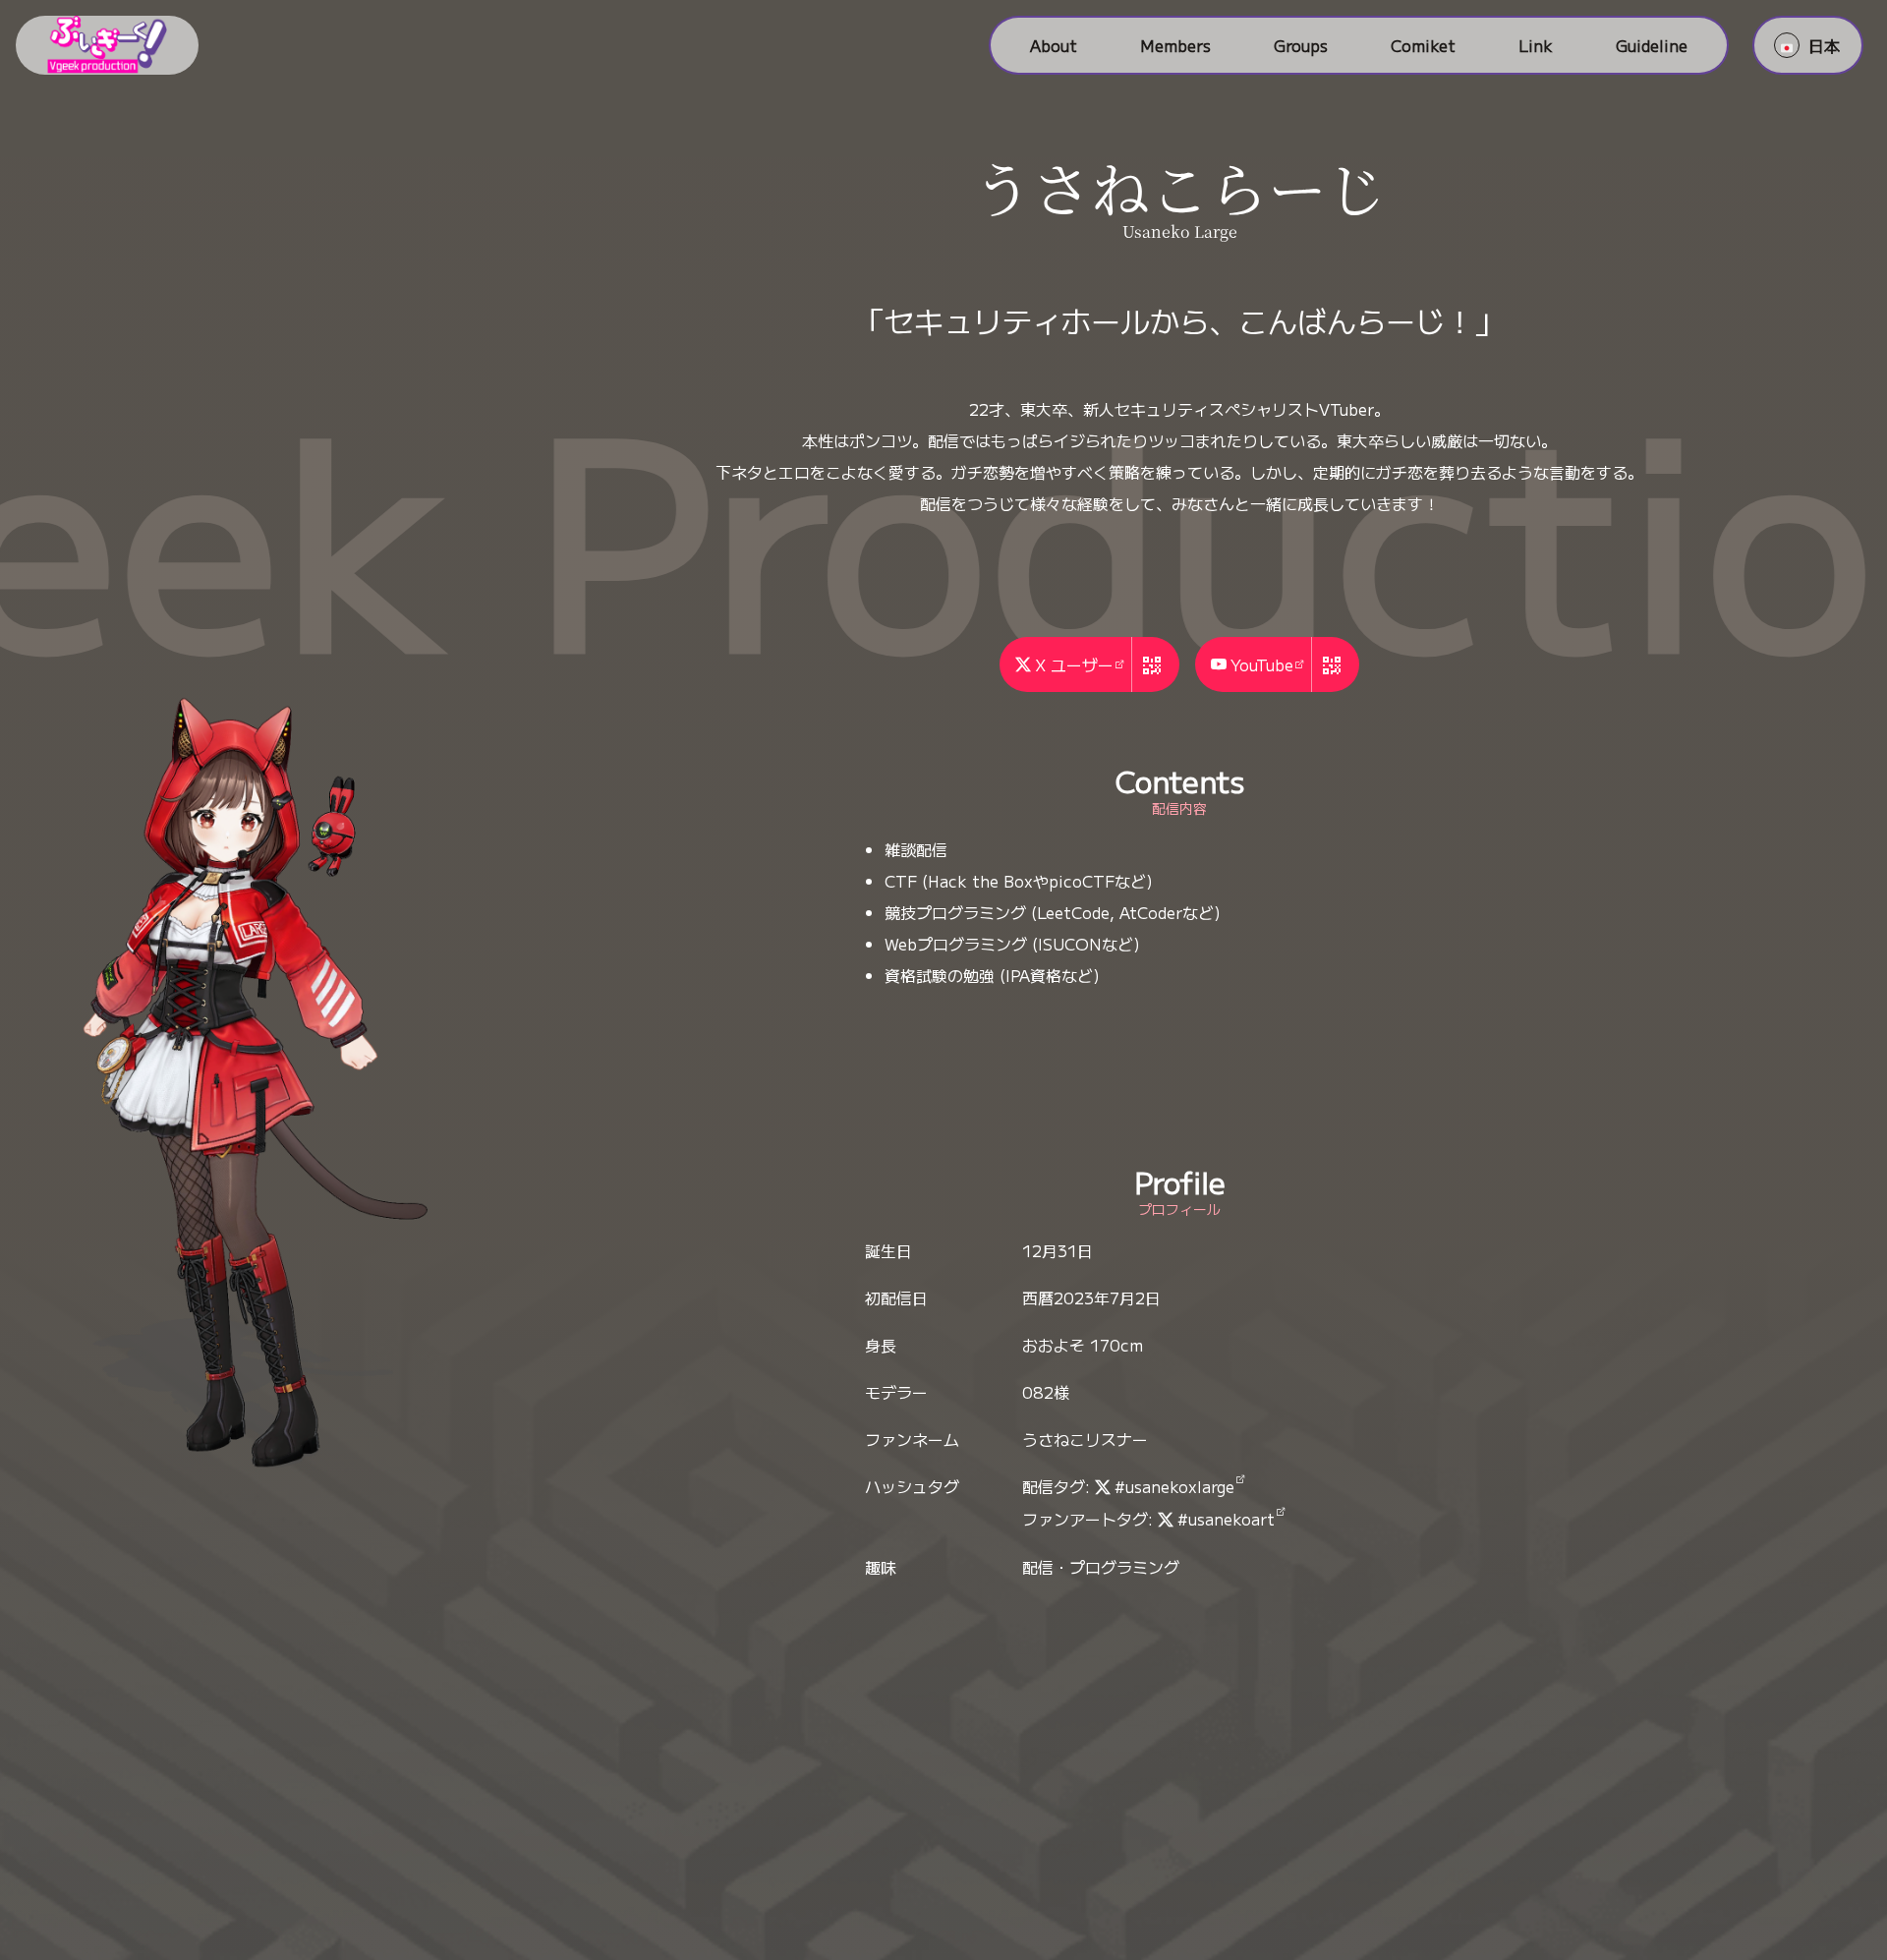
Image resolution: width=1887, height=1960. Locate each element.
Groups (1301, 45)
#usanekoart (1226, 1519)
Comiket (1423, 45)
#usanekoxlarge (1174, 1486)
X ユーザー (1074, 664)
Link (1536, 45)
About (1054, 45)
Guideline (1652, 45)
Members (1175, 45)
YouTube (1262, 664)
